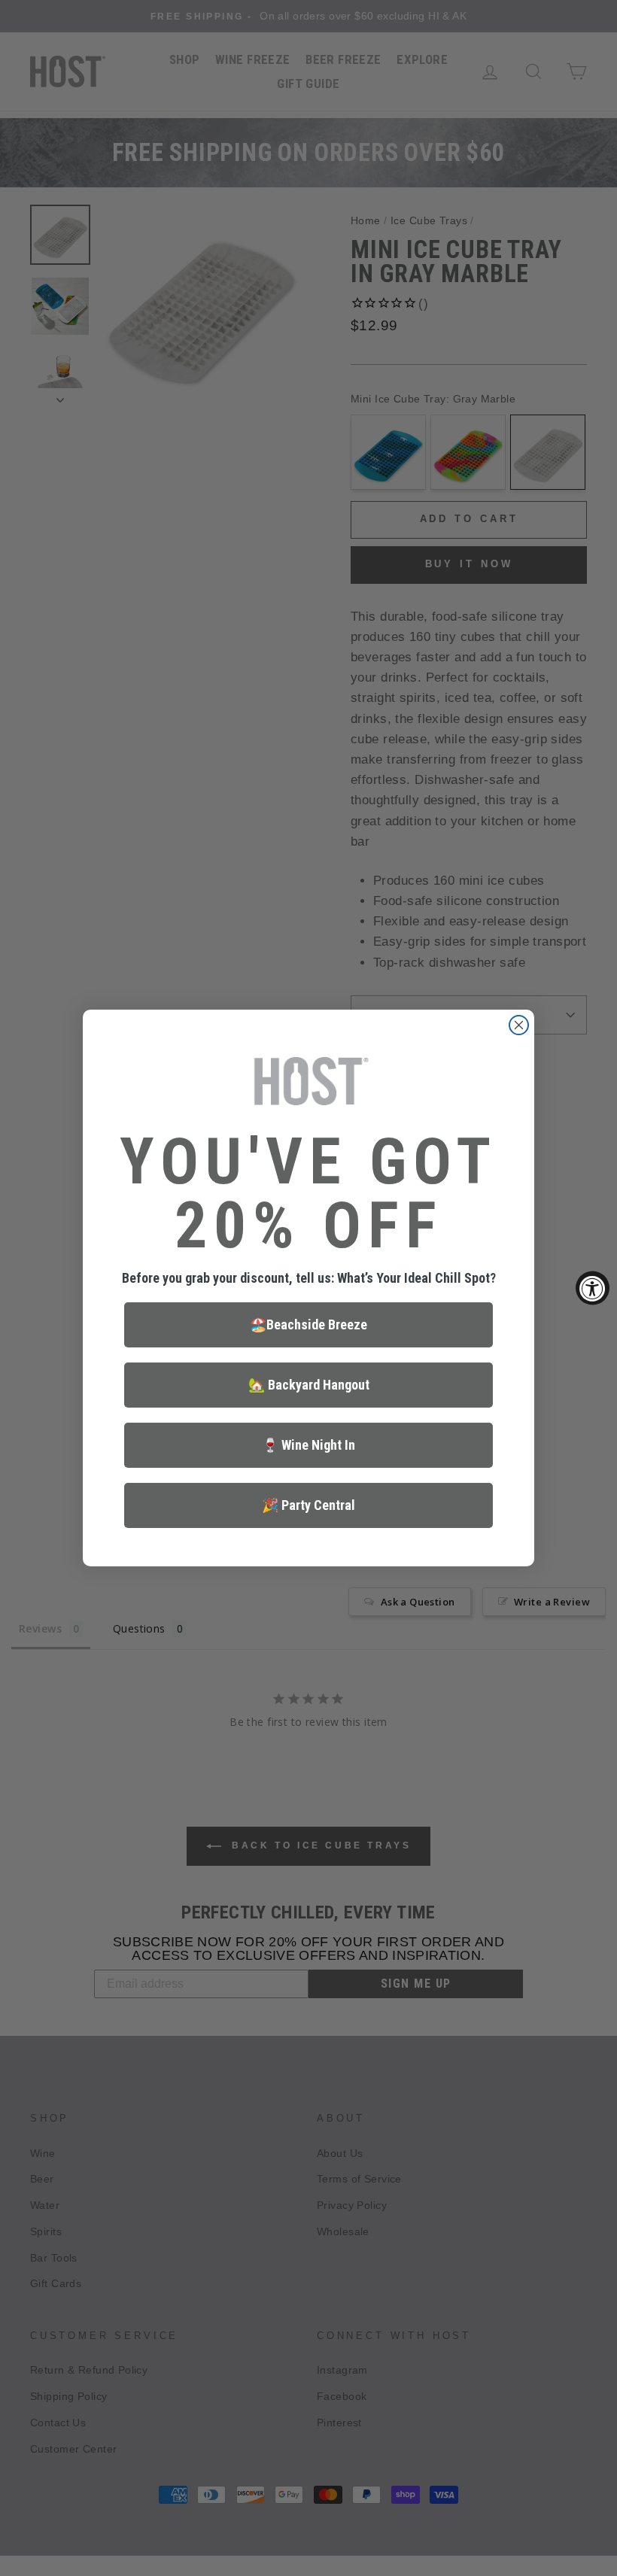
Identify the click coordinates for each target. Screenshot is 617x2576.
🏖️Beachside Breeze (308, 1324)
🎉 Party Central (308, 1505)
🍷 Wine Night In (308, 1445)
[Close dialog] (519, 1025)
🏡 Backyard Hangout (309, 1385)
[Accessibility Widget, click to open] (593, 1288)
